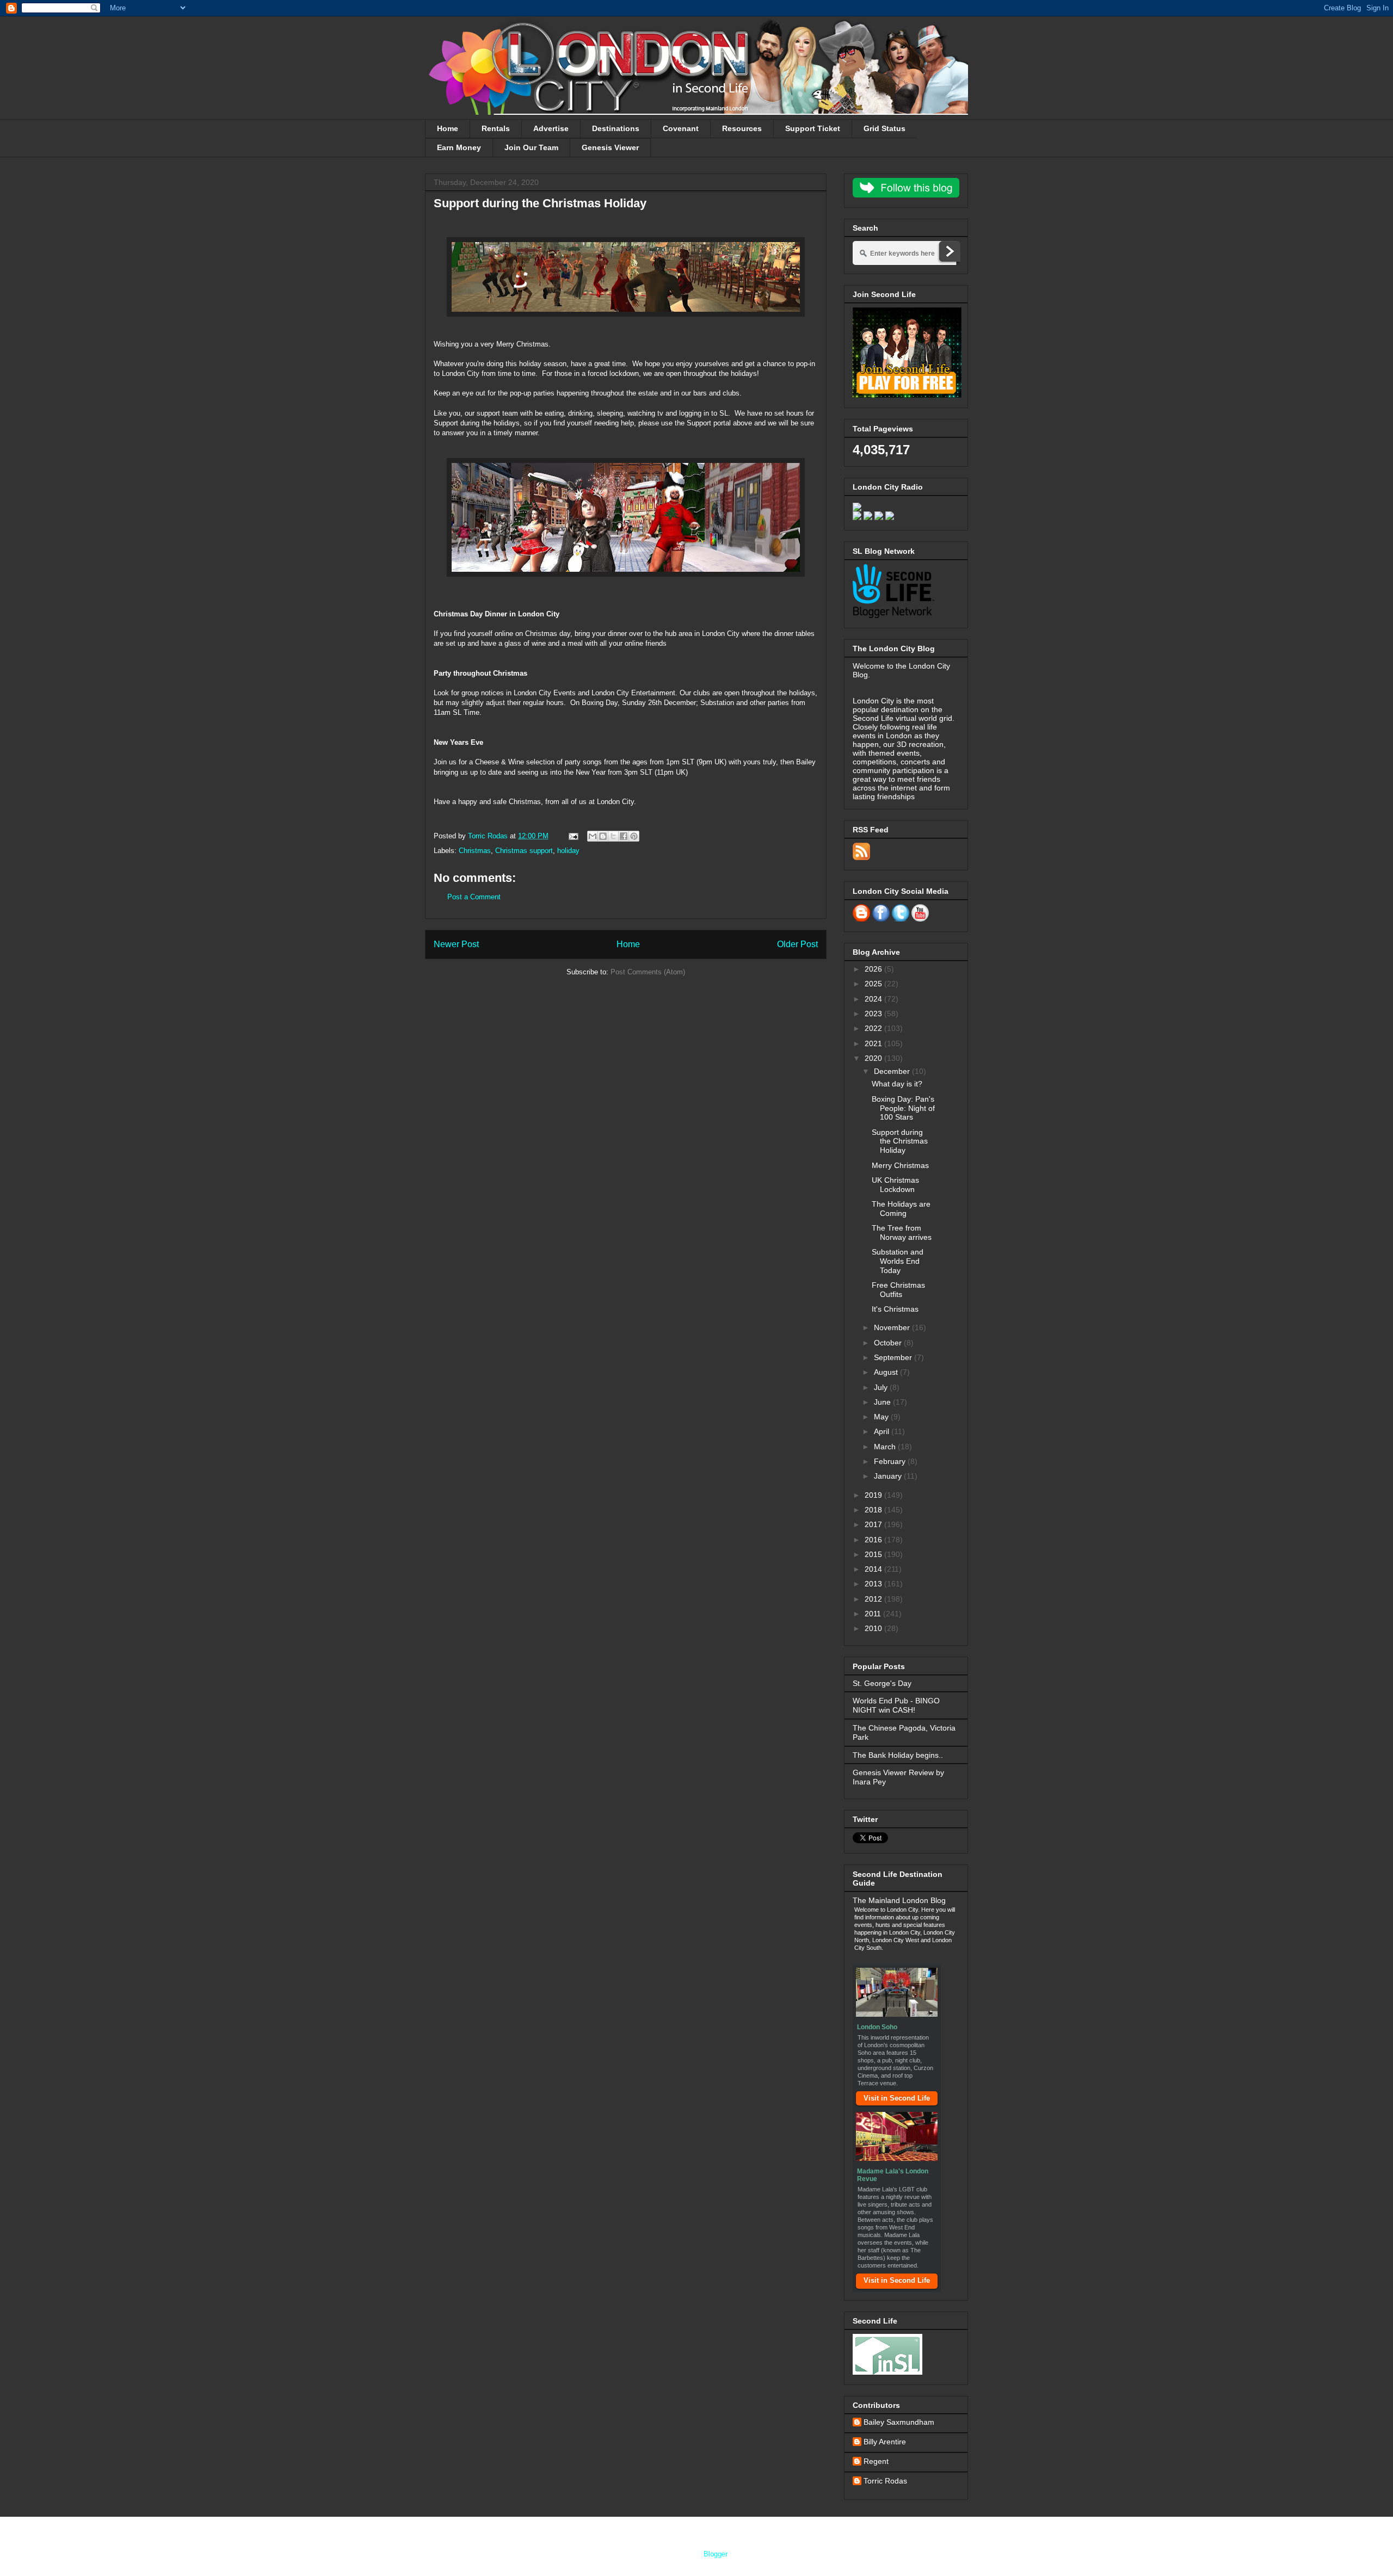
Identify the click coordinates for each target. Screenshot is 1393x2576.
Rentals (496, 128)
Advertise (551, 128)
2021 (874, 1043)
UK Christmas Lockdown (895, 1185)
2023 (874, 1014)
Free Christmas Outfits (898, 1290)
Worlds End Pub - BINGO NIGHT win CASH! (896, 1705)
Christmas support (524, 851)
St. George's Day (882, 1683)
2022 (874, 1028)
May (882, 1417)
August (887, 1372)
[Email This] (593, 836)
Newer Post (456, 944)
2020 (874, 1058)
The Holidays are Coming (901, 1209)
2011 (874, 1614)
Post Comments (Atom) (648, 972)
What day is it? (897, 1084)
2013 (874, 1584)
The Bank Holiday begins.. (898, 1755)
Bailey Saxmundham (899, 2422)
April (883, 1431)
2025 (874, 984)
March (886, 1447)
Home (448, 128)
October (889, 1343)
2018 (874, 1510)
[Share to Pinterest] (634, 836)
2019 (874, 1495)
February (891, 1461)
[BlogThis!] (603, 836)
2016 (874, 1540)
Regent (876, 2461)
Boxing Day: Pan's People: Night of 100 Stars (903, 1108)
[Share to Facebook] (624, 836)
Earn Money (459, 147)
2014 (874, 1569)
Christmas (475, 851)
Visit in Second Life (897, 2098)
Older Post (797, 944)
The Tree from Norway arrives (902, 1233)
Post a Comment (474, 897)
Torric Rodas (489, 836)
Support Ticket (813, 128)
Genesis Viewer (610, 147)
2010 (874, 1628)
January (889, 1476)
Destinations (616, 128)
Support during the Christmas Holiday (900, 1141)
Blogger (715, 2554)
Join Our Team (531, 147)
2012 (874, 1599)
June (883, 1402)
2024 (874, 999)
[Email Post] (573, 836)
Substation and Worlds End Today (898, 1261)
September (894, 1357)
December (893, 1071)
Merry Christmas (900, 1165)
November (893, 1327)
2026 (874, 969)
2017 (874, 1524)
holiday (568, 851)
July (882, 1387)
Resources (742, 128)
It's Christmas (895, 1309)
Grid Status (885, 128)
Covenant (681, 128)
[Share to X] (613, 836)
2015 (874, 1554)
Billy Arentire (885, 2442)
